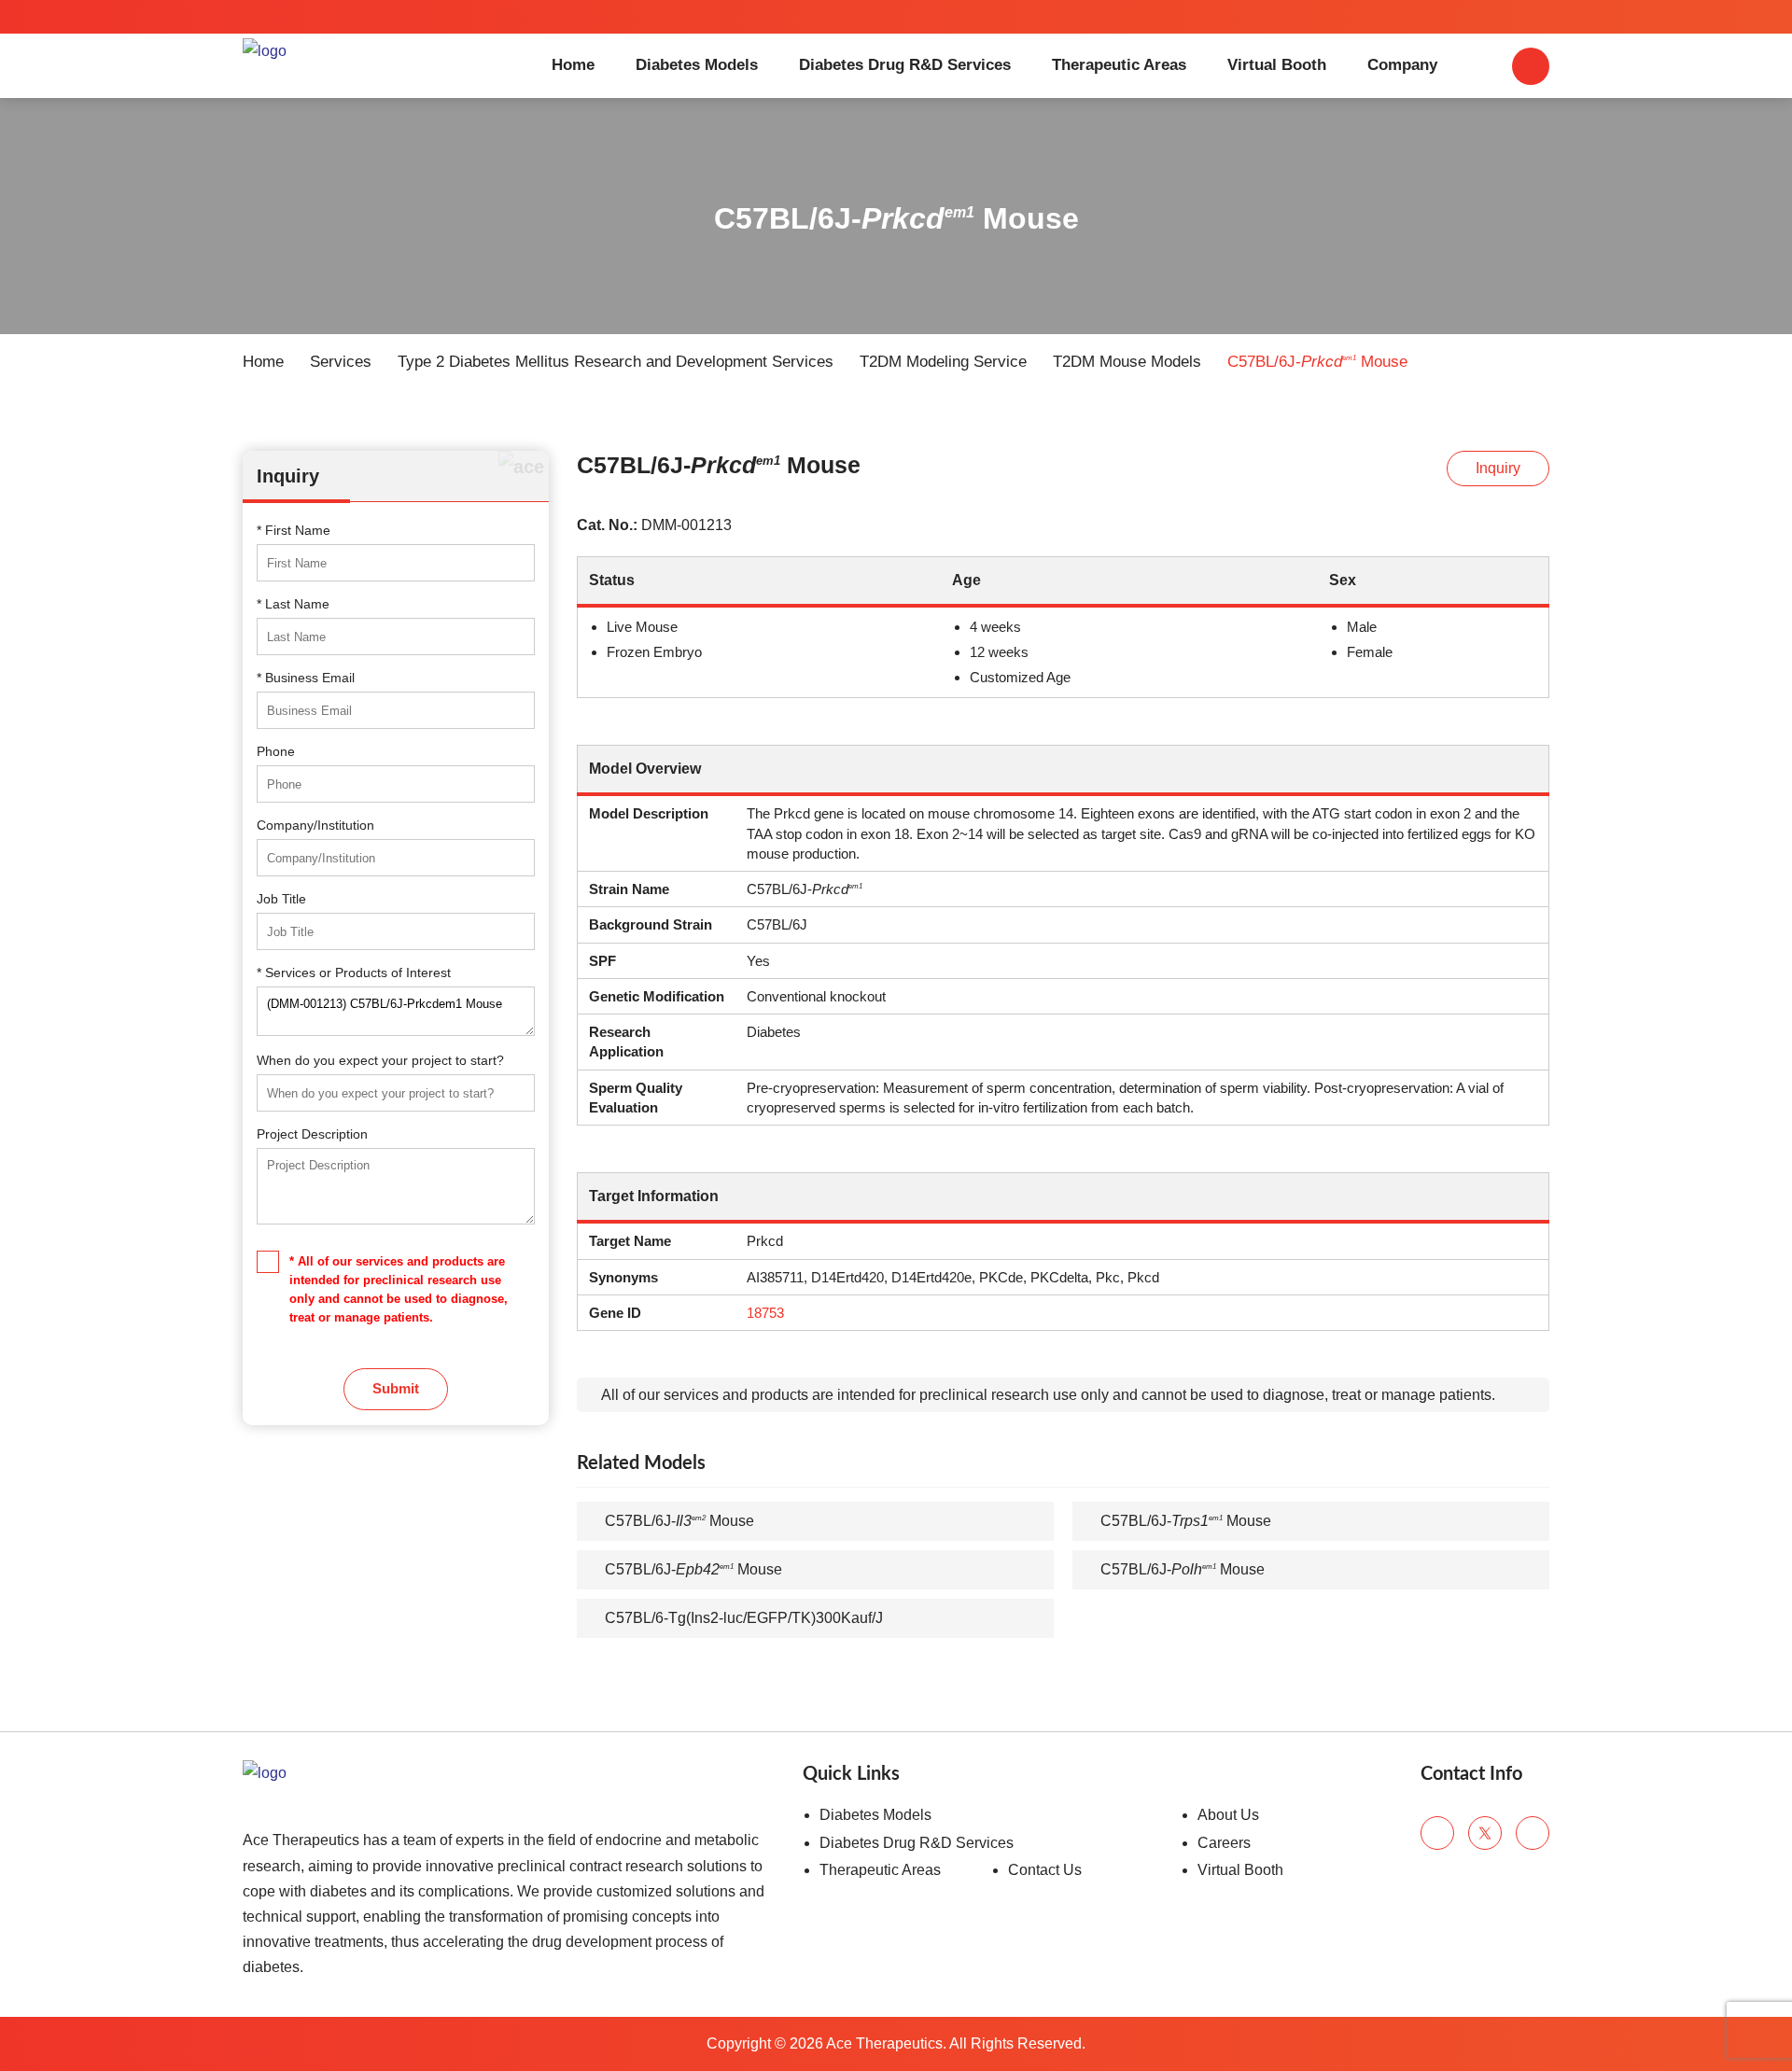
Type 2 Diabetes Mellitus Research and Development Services (616, 362)
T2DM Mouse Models (1127, 362)
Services (341, 362)
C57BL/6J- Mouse (679, 1521)
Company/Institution (315, 825)
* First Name (294, 530)
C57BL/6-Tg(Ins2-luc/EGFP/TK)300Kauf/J (744, 1618)
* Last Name (293, 604)
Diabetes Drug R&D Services (905, 65)
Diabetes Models (697, 65)
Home (573, 65)
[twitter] (1485, 1833)
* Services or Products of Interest (354, 973)
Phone (276, 751)
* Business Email (306, 678)
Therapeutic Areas (1119, 65)
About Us (1228, 1815)
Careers (1224, 1843)
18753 (765, 1313)
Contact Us (1045, 1870)
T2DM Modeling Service (943, 362)
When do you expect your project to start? (380, 1060)
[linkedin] (1533, 1833)
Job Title (281, 899)
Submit (396, 1388)
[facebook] (1437, 1833)
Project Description (312, 1134)
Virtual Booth (1277, 65)
